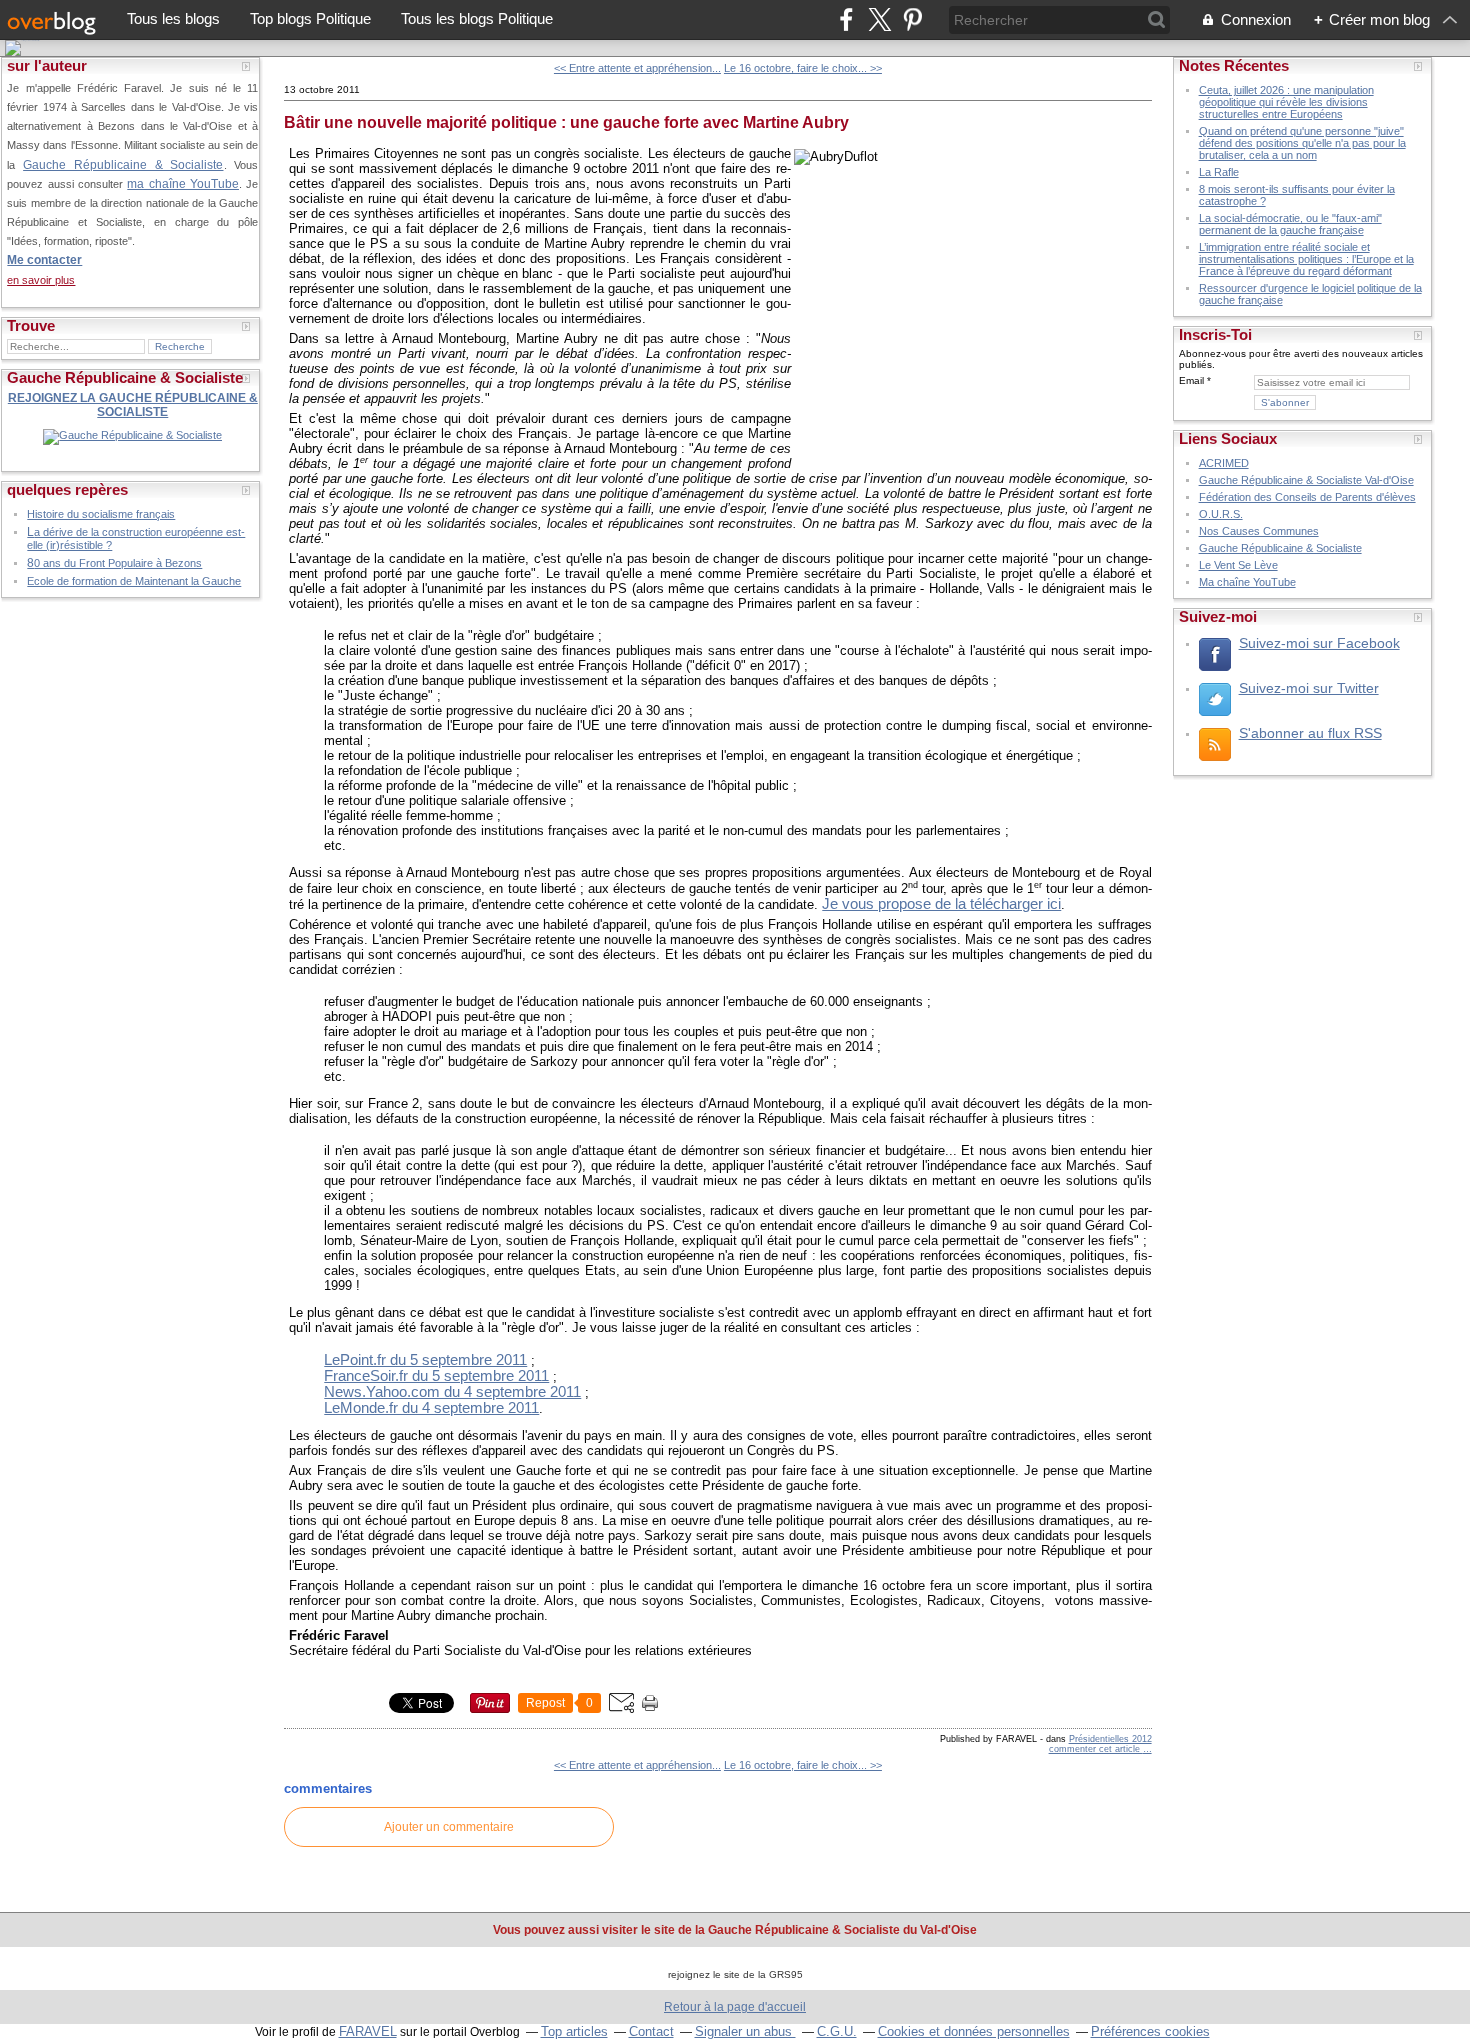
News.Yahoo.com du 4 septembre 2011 (452, 1392)
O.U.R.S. (1221, 514)
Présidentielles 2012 (1110, 1739)
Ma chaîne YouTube (1247, 582)
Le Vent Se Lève (1238, 565)
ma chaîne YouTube (183, 183)
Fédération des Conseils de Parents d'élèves (1307, 497)
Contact (651, 2031)
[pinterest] (912, 19)
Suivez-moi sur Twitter (1309, 688)
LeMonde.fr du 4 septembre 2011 (431, 1408)
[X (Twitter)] (879, 19)
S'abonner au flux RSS (1310, 733)
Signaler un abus (745, 2031)
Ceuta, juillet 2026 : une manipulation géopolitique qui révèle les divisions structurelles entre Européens (1286, 102)
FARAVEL (368, 2031)
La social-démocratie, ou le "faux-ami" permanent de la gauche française (1290, 224)
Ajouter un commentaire (449, 1827)
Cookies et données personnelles (974, 2031)
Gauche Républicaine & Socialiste (123, 164)
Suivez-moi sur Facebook (1319, 643)
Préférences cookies (1150, 2031)
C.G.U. (837, 2031)
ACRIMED (1224, 463)
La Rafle (1219, 172)
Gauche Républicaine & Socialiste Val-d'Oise (1306, 480)
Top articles (574, 2031)
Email (1191, 380)
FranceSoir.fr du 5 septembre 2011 (436, 1376)
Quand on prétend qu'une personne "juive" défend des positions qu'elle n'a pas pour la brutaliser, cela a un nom (1302, 143)
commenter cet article (1096, 1749)
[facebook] (846, 19)
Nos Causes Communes (1259, 531)
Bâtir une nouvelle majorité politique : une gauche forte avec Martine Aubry (566, 122)
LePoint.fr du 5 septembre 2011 (425, 1360)
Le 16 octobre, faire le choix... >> (803, 68)
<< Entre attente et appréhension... (637, 68)
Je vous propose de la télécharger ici (941, 904)
